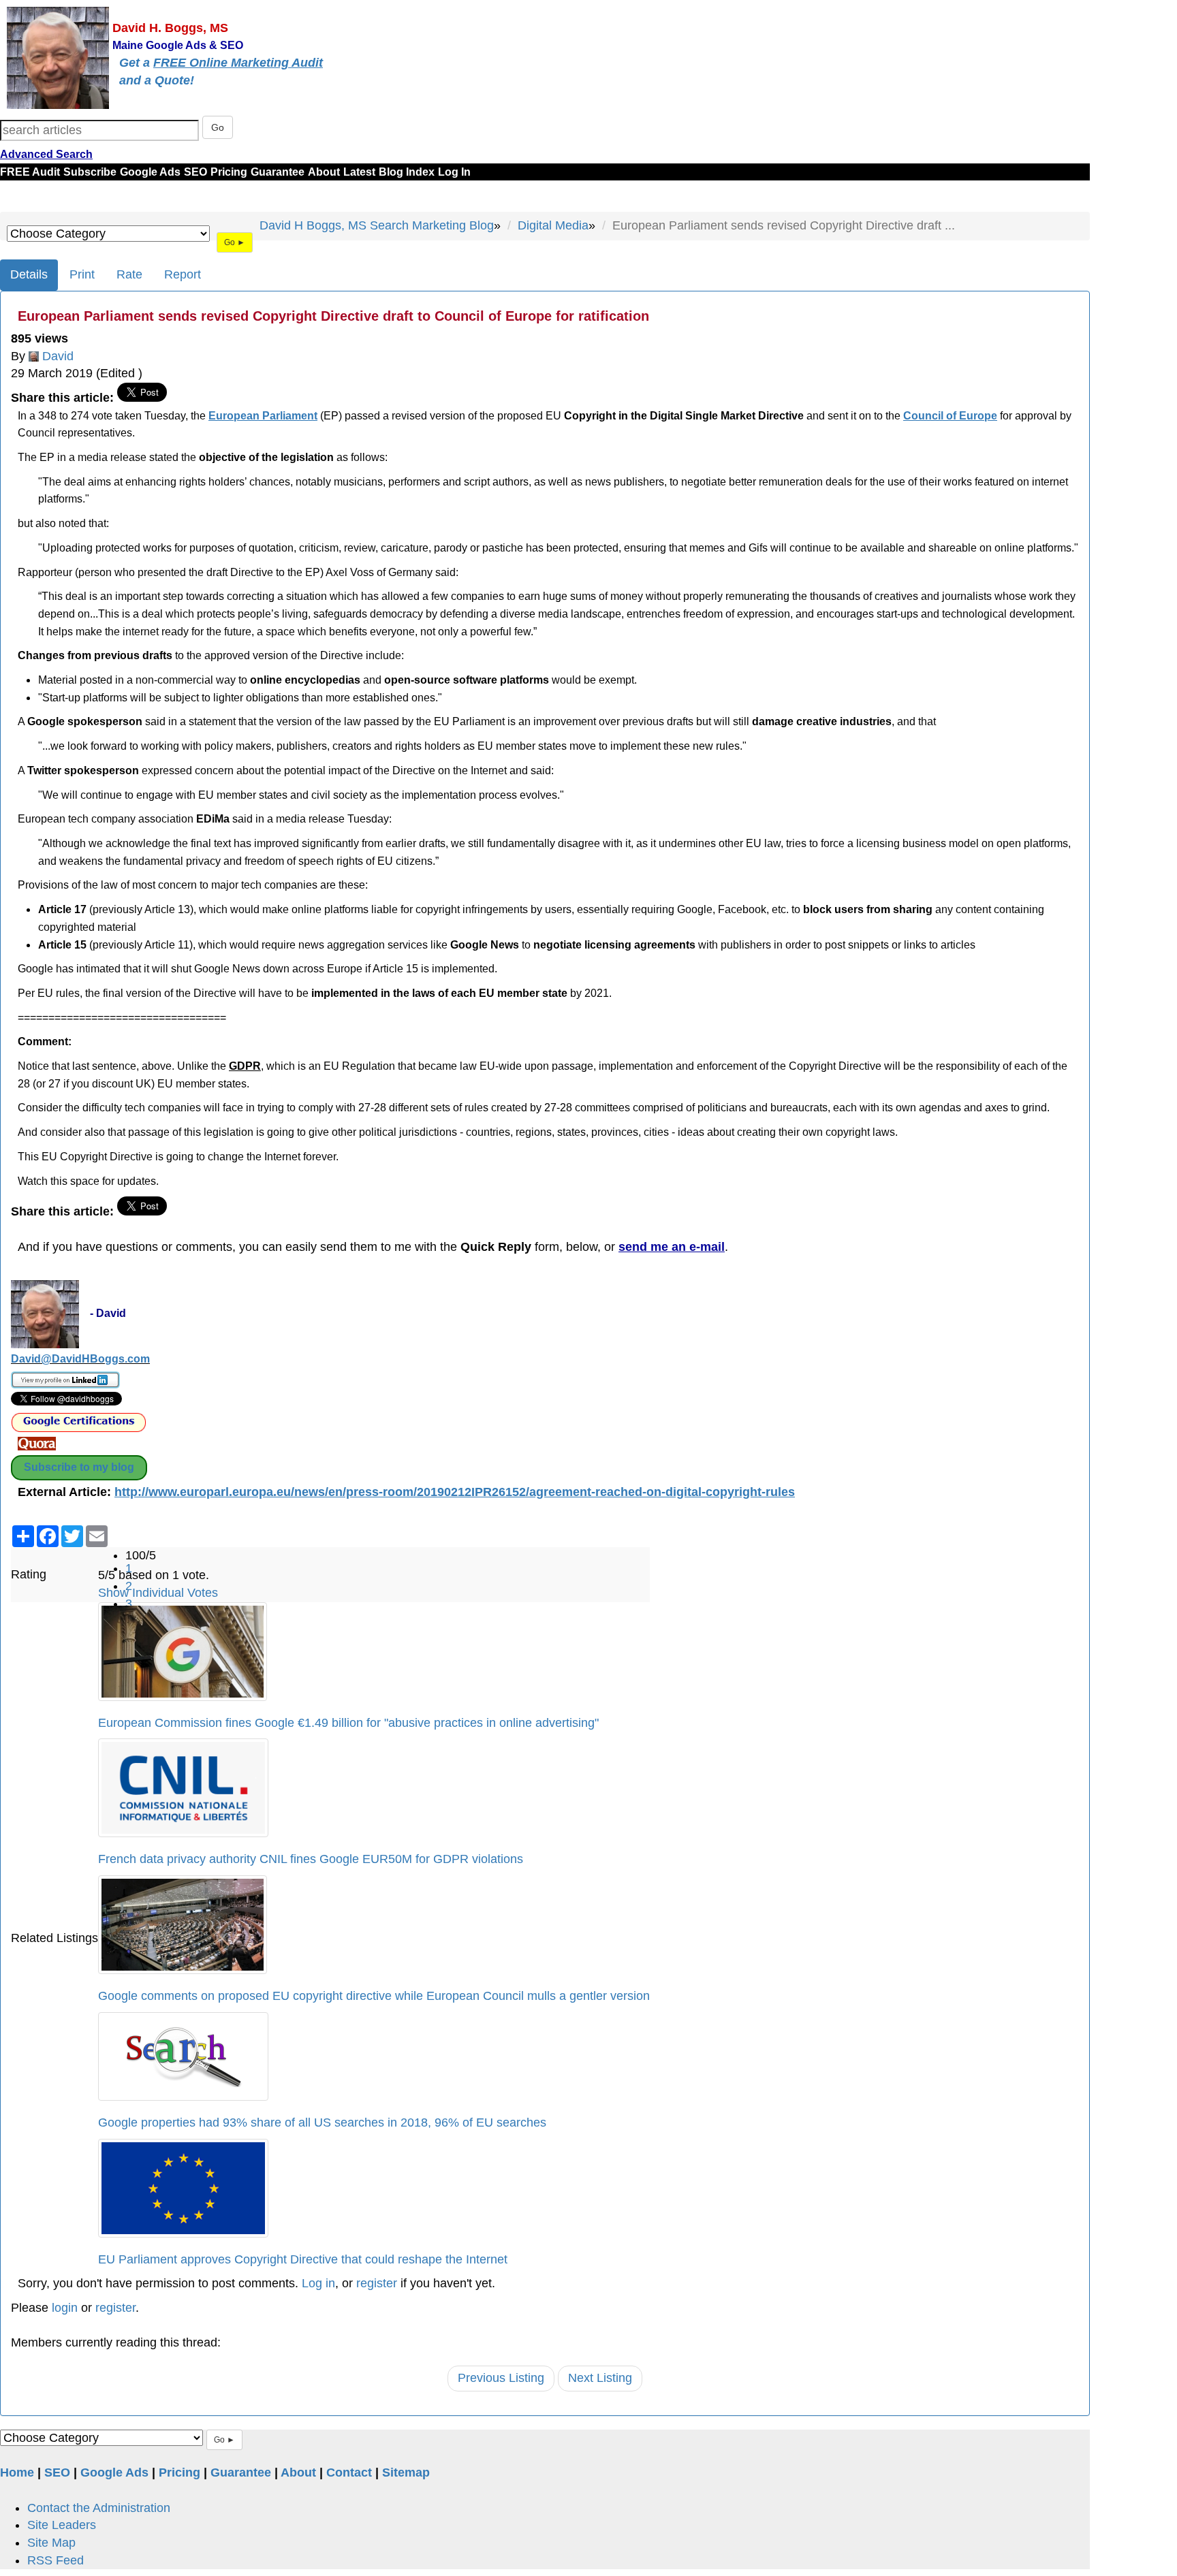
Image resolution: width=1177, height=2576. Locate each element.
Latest (359, 172)
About (324, 172)
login (65, 2308)
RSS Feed (56, 2560)
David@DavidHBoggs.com (80, 1359)
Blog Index (407, 172)
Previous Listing (501, 2378)
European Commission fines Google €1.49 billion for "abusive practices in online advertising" (348, 1723)
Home (17, 2472)
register (377, 2283)
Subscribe (90, 172)
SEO (195, 172)
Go (218, 127)
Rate (129, 274)
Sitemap (406, 2472)
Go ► (235, 242)
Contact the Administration (99, 2508)
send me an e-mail (672, 1247)
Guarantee (278, 172)
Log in (318, 2283)
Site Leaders (62, 2525)
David (58, 356)
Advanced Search (46, 154)
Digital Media (553, 225)
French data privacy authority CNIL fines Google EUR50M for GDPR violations (311, 1859)
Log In (454, 172)
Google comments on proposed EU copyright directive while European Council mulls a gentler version (374, 1996)
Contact (349, 2472)
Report (183, 274)
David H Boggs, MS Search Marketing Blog (377, 225)
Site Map (51, 2543)
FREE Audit (30, 172)
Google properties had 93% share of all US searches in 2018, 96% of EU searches (322, 2122)
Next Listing (600, 2378)
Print (82, 274)
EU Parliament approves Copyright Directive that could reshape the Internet (303, 2259)
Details (29, 274)
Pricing (229, 172)
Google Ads (150, 172)
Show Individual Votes (158, 1593)
